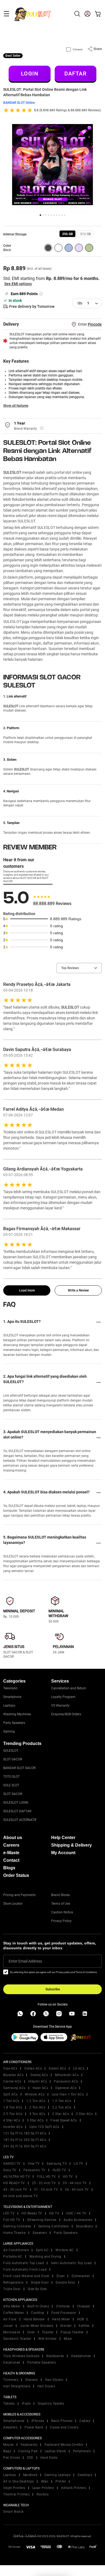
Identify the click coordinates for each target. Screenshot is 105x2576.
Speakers (40, 2233)
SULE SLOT (11, 1785)
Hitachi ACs (38, 2081)
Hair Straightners (17, 2386)
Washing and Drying (45, 2257)
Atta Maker (12, 2306)
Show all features (16, 406)
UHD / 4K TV (76, 2213)
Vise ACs (10, 2068)
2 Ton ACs (37, 2107)
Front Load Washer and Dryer (26, 2276)
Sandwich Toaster (17, 2339)
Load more (27, 1290)
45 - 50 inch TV (15, 2190)
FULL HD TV (46, 2177)
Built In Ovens (38, 2306)
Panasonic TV (34, 2170)
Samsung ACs (14, 2088)
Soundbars (85, 2226)
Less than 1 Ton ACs (68, 2094)
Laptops (9, 1706)
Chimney (63, 2306)
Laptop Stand (55, 2451)
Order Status (16, 1875)
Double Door (66, 2283)
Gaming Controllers (54, 2226)
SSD (30, 2458)
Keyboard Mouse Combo (64, 2445)
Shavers (32, 2380)
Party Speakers (14, 1723)
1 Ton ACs (11, 2101)
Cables (85, 2421)
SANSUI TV (12, 2164)
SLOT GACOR (13, 1759)
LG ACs (79, 2068)
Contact (11, 1860)
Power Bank (34, 2427)
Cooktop (38, 2313)
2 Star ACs (61, 2114)
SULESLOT (12, 472)
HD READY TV (14, 2183)
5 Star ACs (35, 2120)
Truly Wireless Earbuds (21, 2356)
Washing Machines (17, 1714)
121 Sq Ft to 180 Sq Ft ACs (25, 2133)
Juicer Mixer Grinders (37, 2326)
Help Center (63, 1838)
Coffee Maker (14, 2313)
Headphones (81, 2356)
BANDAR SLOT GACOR (19, 1768)
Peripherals (82, 2451)
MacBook (30, 2475)
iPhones (38, 2421)
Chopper (84, 2306)
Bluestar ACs (13, 2075)
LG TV (78, 2164)
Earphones (12, 2363)
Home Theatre (14, 2233)
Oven (31, 2332)
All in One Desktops (19, 2481)
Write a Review (78, 1290)
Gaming (9, 1731)
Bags (7, 2451)
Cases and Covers (64, 2427)
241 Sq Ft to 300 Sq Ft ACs (25, 2146)
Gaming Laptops (57, 2475)
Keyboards (29, 2445)
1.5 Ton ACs (62, 2101)
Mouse (8, 2445)
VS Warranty (60, 1706)
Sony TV (10, 2170)
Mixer (68, 2339)
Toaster (48, 2332)
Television (10, 1688)
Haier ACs (41, 2088)
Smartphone (12, 1697)
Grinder (66, 2326)
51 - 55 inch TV (46, 2190)
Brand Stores (60, 1895)
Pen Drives (12, 2458)
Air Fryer (10, 2319)
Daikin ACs (57, 2068)
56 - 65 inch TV (77, 2190)
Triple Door (12, 2289)
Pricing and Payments (19, 1895)
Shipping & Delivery (71, 1845)
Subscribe (53, 1989)
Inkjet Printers (14, 2488)
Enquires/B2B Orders (66, 1714)
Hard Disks (49, 2458)
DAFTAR (75, 74)
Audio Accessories (78, 2220)
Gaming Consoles (17, 2226)
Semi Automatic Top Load (71, 2263)
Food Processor (64, 2313)
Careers (11, 1845)
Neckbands (55, 2356)
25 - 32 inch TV (44, 2183)
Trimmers (11, 2380)
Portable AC (13, 2257)
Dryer (61, 2276)
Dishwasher (81, 2276)
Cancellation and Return (69, 1688)
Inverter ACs (13, 2127)
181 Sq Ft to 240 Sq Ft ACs (25, 2140)
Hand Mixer (61, 2319)
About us (13, 1838)
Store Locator (13, 1904)
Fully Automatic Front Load (25, 2270)
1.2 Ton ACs (36, 2101)
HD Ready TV (32, 2213)
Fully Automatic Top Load (24, 2263)
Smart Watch (14, 2512)
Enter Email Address (25, 1961)
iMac (45, 2481)
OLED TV (59, 2170)
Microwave (12, 2332)
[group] (67, 234)
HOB (80, 2319)
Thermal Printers (16, 2494)
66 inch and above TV (20, 2196)
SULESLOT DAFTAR (17, 1811)
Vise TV (34, 2164)
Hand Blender (34, 2319)
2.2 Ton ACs (62, 2107)
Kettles (84, 2326)
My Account (63, 1853)
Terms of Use (61, 1904)
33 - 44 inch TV (75, 2183)
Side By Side (37, 2289)
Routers (43, 2494)
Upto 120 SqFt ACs (44, 2127)
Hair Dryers (46, 2386)
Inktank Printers (74, 2488)
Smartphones (14, 2421)
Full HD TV (12, 2220)
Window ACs (35, 2094)
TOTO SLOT (11, 1777)
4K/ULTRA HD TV (17, 2177)
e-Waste (11, 1853)
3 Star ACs (84, 2114)
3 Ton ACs (37, 2114)
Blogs (9, 1868)
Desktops (85, 2475)
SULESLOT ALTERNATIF (20, 1820)
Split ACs (10, 2094)
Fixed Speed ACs (64, 2120)
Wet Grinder (48, 2339)
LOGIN (30, 74)
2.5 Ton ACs (13, 2114)
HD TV (68, 2177)
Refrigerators (13, 2283)
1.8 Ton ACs (13, 2107)
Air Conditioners (16, 2250)
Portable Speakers (42, 2363)
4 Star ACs (12, 2120)
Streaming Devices (42, 2220)
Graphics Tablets (51, 2404)
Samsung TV (57, 2164)
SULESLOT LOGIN (16, 1803)
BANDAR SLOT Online (19, 103)
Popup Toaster (72, 2332)
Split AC (42, 2250)
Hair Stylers (54, 2380)
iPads (26, 2404)
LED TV (9, 2213)
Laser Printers (43, 2488)
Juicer (8, 2326)
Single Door (40, 2283)
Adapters (10, 2427)
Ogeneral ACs (66, 2088)
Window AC (65, 2250)
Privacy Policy (61, 1921)
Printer (61, 2481)
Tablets (9, 2404)
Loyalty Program (63, 1697)
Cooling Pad (28, 2451)
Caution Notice (62, 1912)
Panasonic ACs (66, 2081)
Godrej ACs (39, 2075)
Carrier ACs (12, 2081)
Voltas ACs (33, 2068)
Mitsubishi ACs (67, 2075)
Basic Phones (62, 2421)
